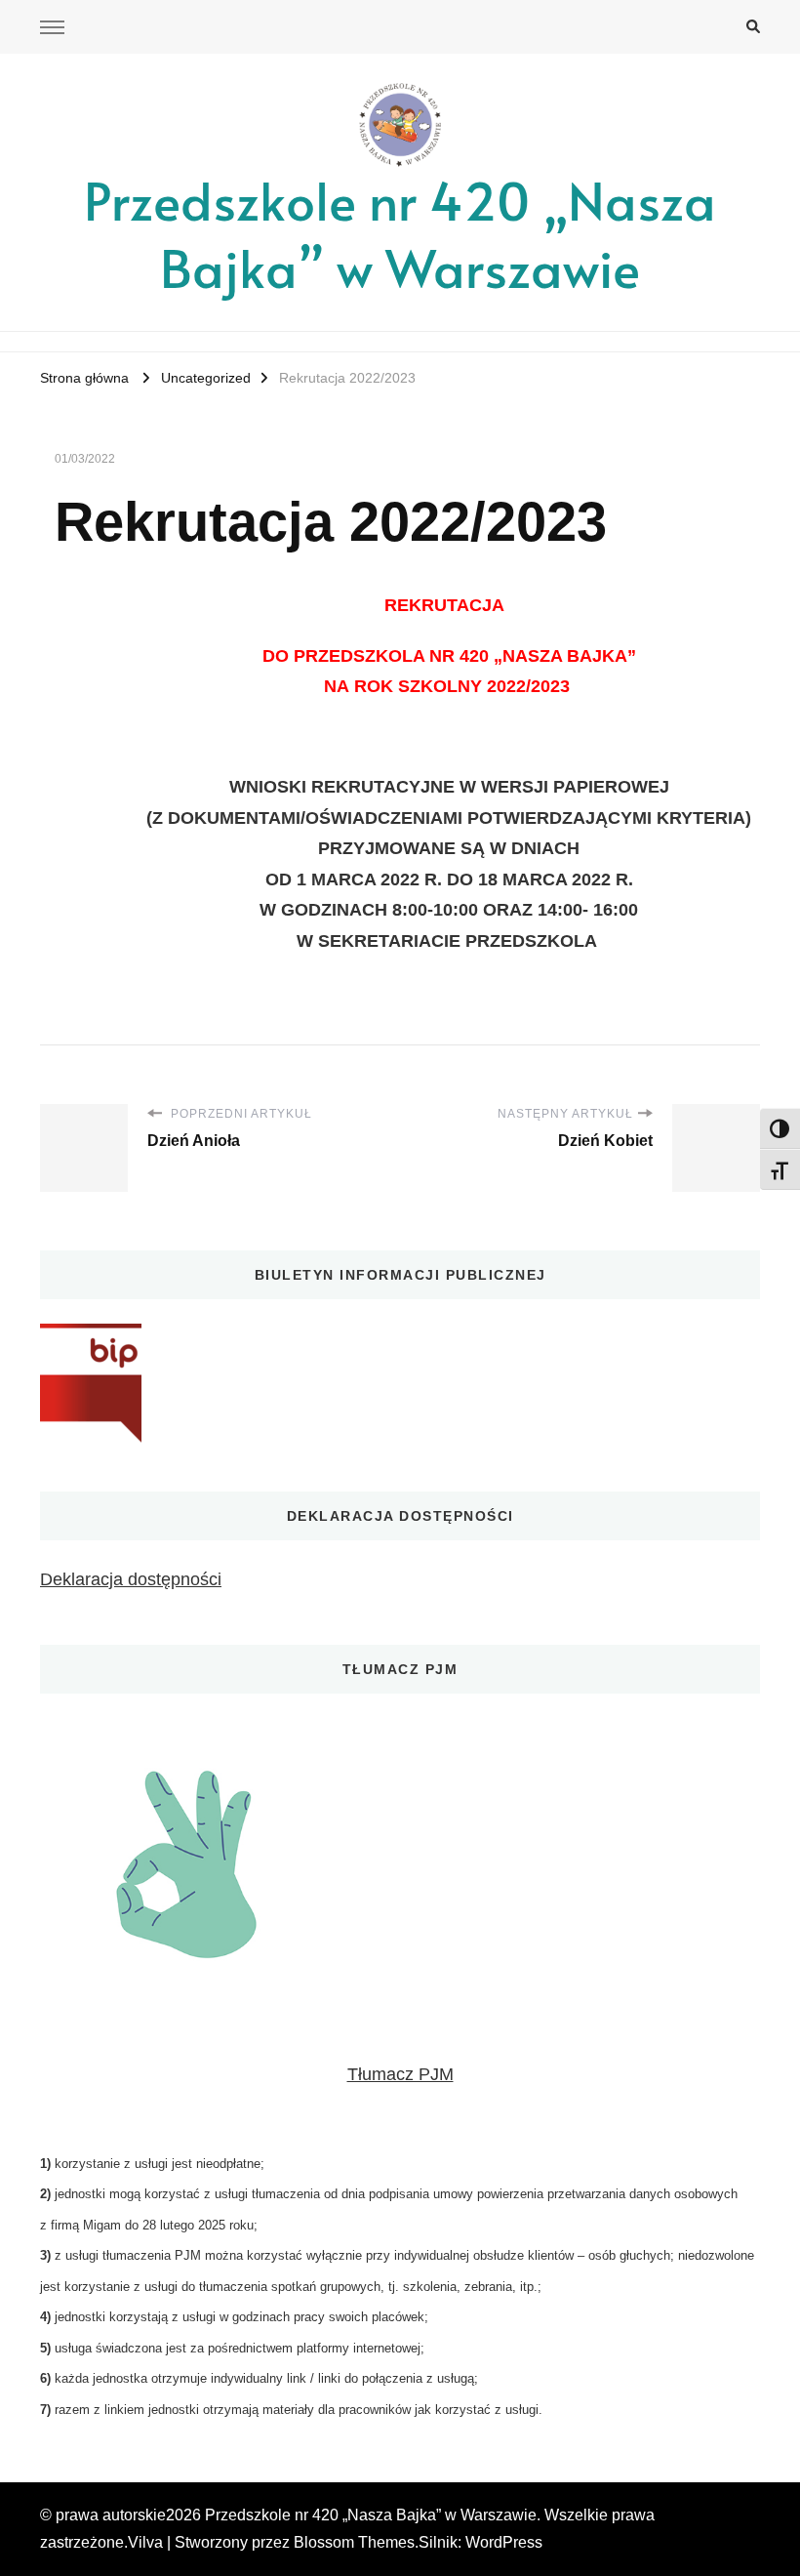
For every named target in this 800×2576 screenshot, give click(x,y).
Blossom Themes (354, 2542)
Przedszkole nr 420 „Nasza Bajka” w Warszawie (400, 233)
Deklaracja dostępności (131, 1579)
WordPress (504, 2542)
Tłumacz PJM (400, 2074)
